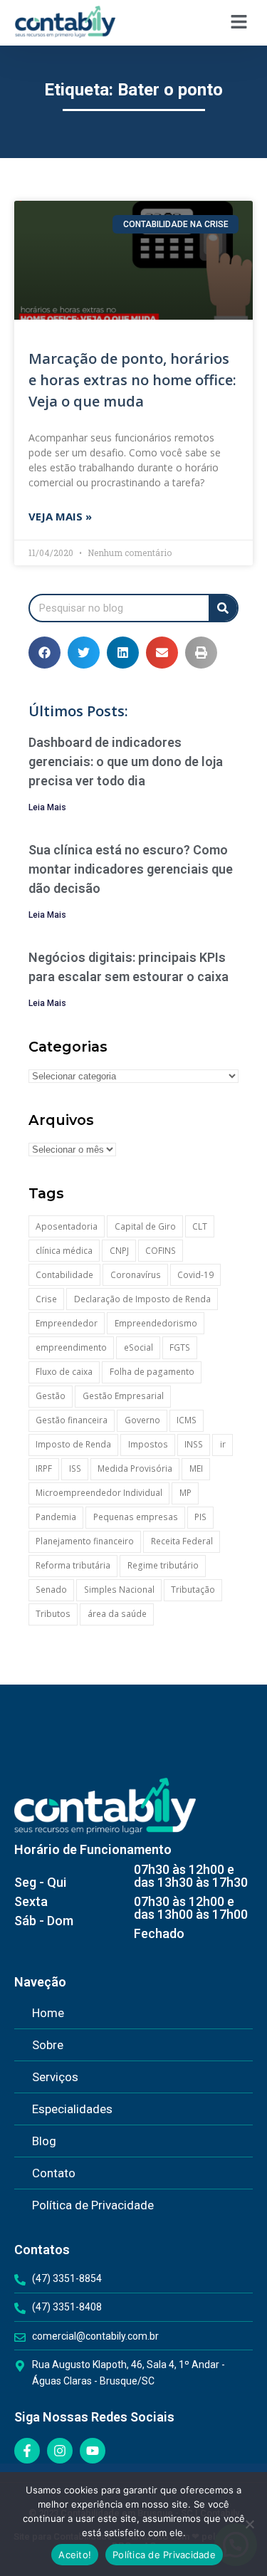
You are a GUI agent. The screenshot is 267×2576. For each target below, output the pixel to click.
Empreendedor (67, 1323)
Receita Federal (182, 1541)
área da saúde (117, 1614)
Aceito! (75, 2555)
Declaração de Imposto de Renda (142, 1299)
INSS (194, 1444)
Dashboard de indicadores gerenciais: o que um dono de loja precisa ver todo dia (126, 761)
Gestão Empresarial (123, 1396)
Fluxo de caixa (64, 1372)
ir (223, 1444)
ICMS (187, 1420)
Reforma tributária (73, 1565)
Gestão (51, 1396)
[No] (249, 2524)
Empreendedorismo (156, 1323)
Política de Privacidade (164, 2555)
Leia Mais (47, 807)
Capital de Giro (145, 1226)
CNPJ (119, 1251)
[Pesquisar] (223, 608)
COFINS (161, 1251)
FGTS (180, 1347)
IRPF (44, 1468)
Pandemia (56, 1517)
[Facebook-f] (27, 2451)
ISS (75, 1468)
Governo (142, 1420)
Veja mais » (60, 516)
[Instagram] (60, 2451)
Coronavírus (136, 1275)
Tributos (53, 1614)
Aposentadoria (67, 1226)
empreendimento (71, 1347)
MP (185, 1493)
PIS (200, 1517)
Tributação (193, 1590)
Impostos (148, 1444)
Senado (51, 1590)
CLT (200, 1226)
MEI (196, 1468)
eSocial (138, 1347)
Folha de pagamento (152, 1372)
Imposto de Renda (73, 1444)
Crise (46, 1299)
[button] (239, 22)
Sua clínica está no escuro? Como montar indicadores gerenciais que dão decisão (131, 869)
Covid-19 (195, 1275)
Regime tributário (163, 1565)
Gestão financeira (72, 1420)
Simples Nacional (119, 1590)
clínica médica (64, 1251)
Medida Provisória (135, 1468)
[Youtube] (93, 2451)
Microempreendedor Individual (99, 1493)
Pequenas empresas (136, 1517)
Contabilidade (64, 1275)
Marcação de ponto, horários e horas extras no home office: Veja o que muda (132, 380)
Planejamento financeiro (85, 1541)
